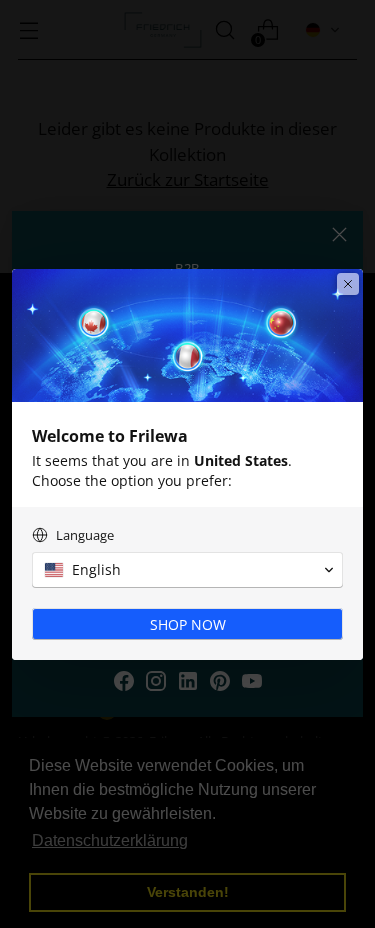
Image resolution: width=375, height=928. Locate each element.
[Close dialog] (348, 284)
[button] (187, 570)
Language (85, 535)
